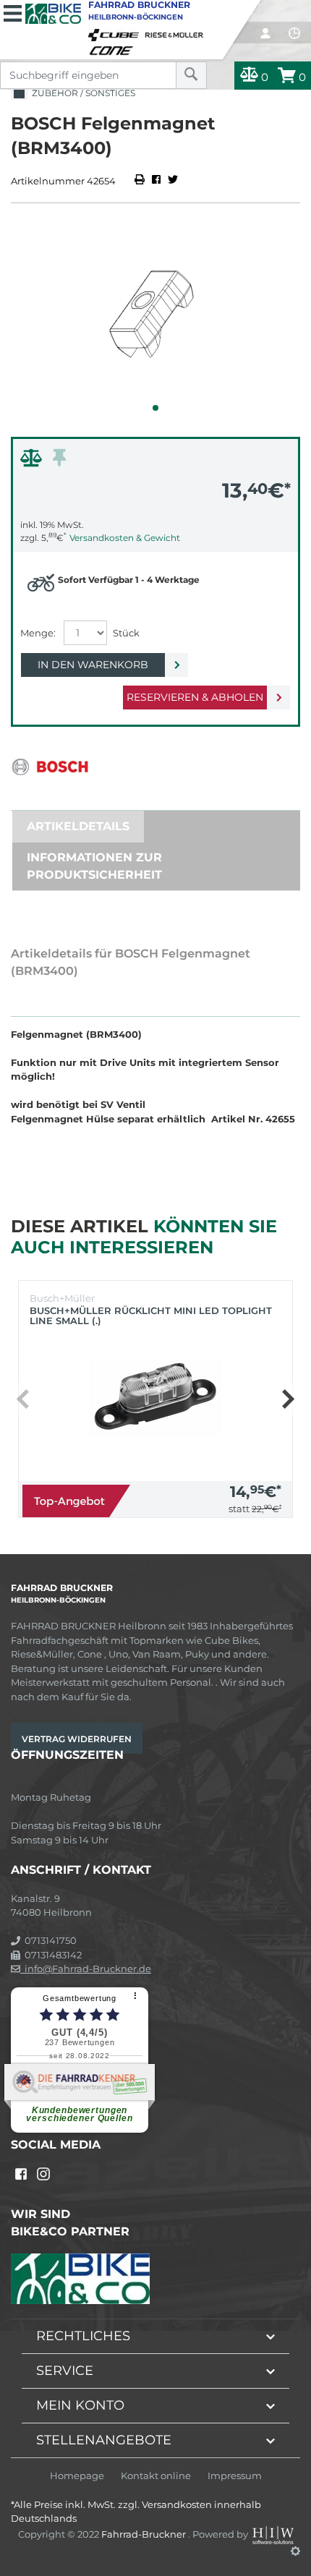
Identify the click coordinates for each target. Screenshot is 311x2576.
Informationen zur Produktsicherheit (94, 866)
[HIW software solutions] (274, 2534)
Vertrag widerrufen (77, 1739)
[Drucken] (141, 181)
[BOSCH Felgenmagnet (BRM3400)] (155, 316)
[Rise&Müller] (176, 32)
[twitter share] (173, 181)
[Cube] (116, 32)
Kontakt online (156, 2476)
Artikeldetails (78, 826)
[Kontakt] (294, 33)
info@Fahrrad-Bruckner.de (86, 1969)
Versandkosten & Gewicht (125, 538)
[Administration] (295, 2551)
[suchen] (191, 75)
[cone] (114, 48)
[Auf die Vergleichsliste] (33, 461)
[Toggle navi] (13, 12)
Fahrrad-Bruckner (145, 2534)
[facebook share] (156, 181)
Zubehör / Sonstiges (81, 93)
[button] (155, 408)
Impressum (235, 2476)
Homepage (77, 2476)
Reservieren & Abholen (195, 697)
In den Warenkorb (93, 665)
